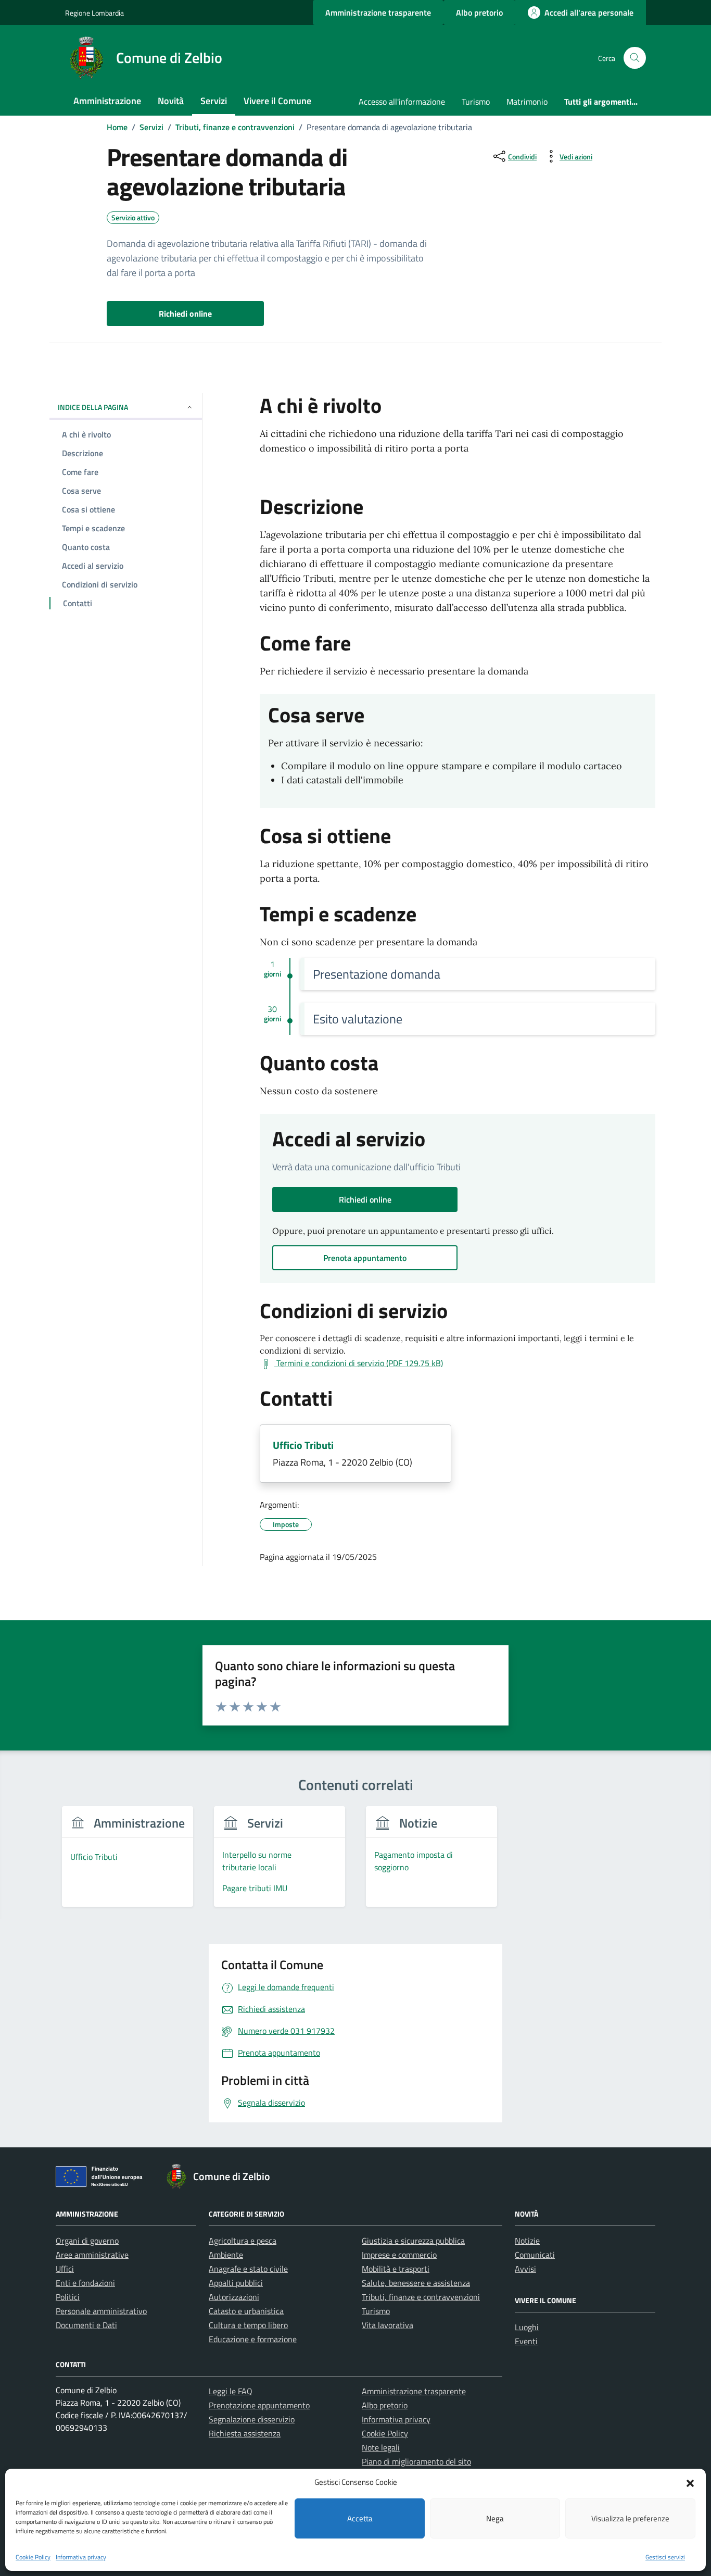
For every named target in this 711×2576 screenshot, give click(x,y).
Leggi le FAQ (231, 2391)
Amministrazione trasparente (414, 2391)
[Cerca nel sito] (635, 58)
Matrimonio (527, 102)
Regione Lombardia (94, 13)
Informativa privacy (81, 2557)
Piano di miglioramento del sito (416, 2461)
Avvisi (525, 2269)
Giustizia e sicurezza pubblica (413, 2241)
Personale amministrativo (101, 2311)
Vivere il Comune (277, 101)
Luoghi (527, 2327)
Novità (171, 101)
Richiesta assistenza (245, 2433)
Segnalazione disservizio (252, 2419)
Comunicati (535, 2255)
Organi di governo (87, 2241)
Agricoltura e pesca (243, 2241)
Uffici (65, 2269)
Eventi (526, 2341)
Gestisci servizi (665, 2557)
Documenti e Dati (86, 2325)
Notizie (527, 2241)
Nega (495, 2518)
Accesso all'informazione (402, 102)
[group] (128, 1863)
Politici (68, 2297)
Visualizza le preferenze (630, 2518)
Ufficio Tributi (303, 1445)
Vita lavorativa (388, 2325)
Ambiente (226, 2255)
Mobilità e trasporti (396, 2269)
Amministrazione (107, 101)
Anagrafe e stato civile (248, 2269)
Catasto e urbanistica (246, 2311)
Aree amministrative (92, 2255)
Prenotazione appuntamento (259, 2405)
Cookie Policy (33, 2557)
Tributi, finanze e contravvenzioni (421, 2297)
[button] (690, 2482)
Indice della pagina (93, 407)
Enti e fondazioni (85, 2283)
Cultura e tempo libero (248, 2325)
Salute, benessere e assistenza (416, 2283)
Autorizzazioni (234, 2297)
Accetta (360, 2518)
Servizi (214, 101)
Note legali (381, 2447)
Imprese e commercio (399, 2255)
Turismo (476, 102)
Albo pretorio (385, 2405)
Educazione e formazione (253, 2339)
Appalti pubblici (236, 2283)
